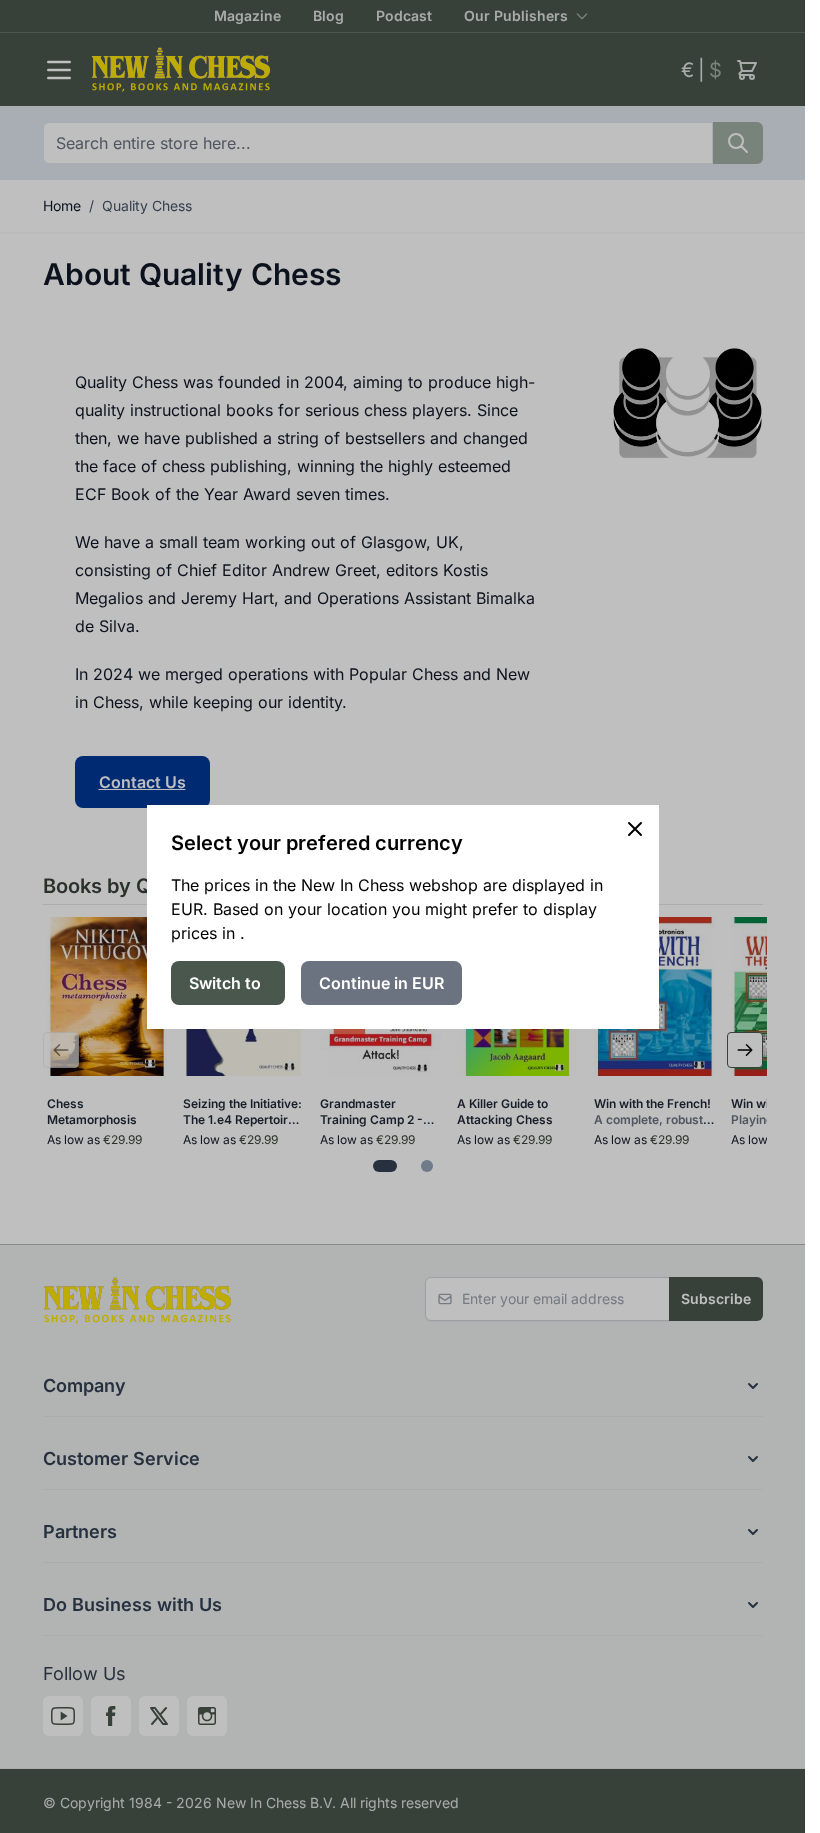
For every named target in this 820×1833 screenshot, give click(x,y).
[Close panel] (635, 829)
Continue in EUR (381, 983)
